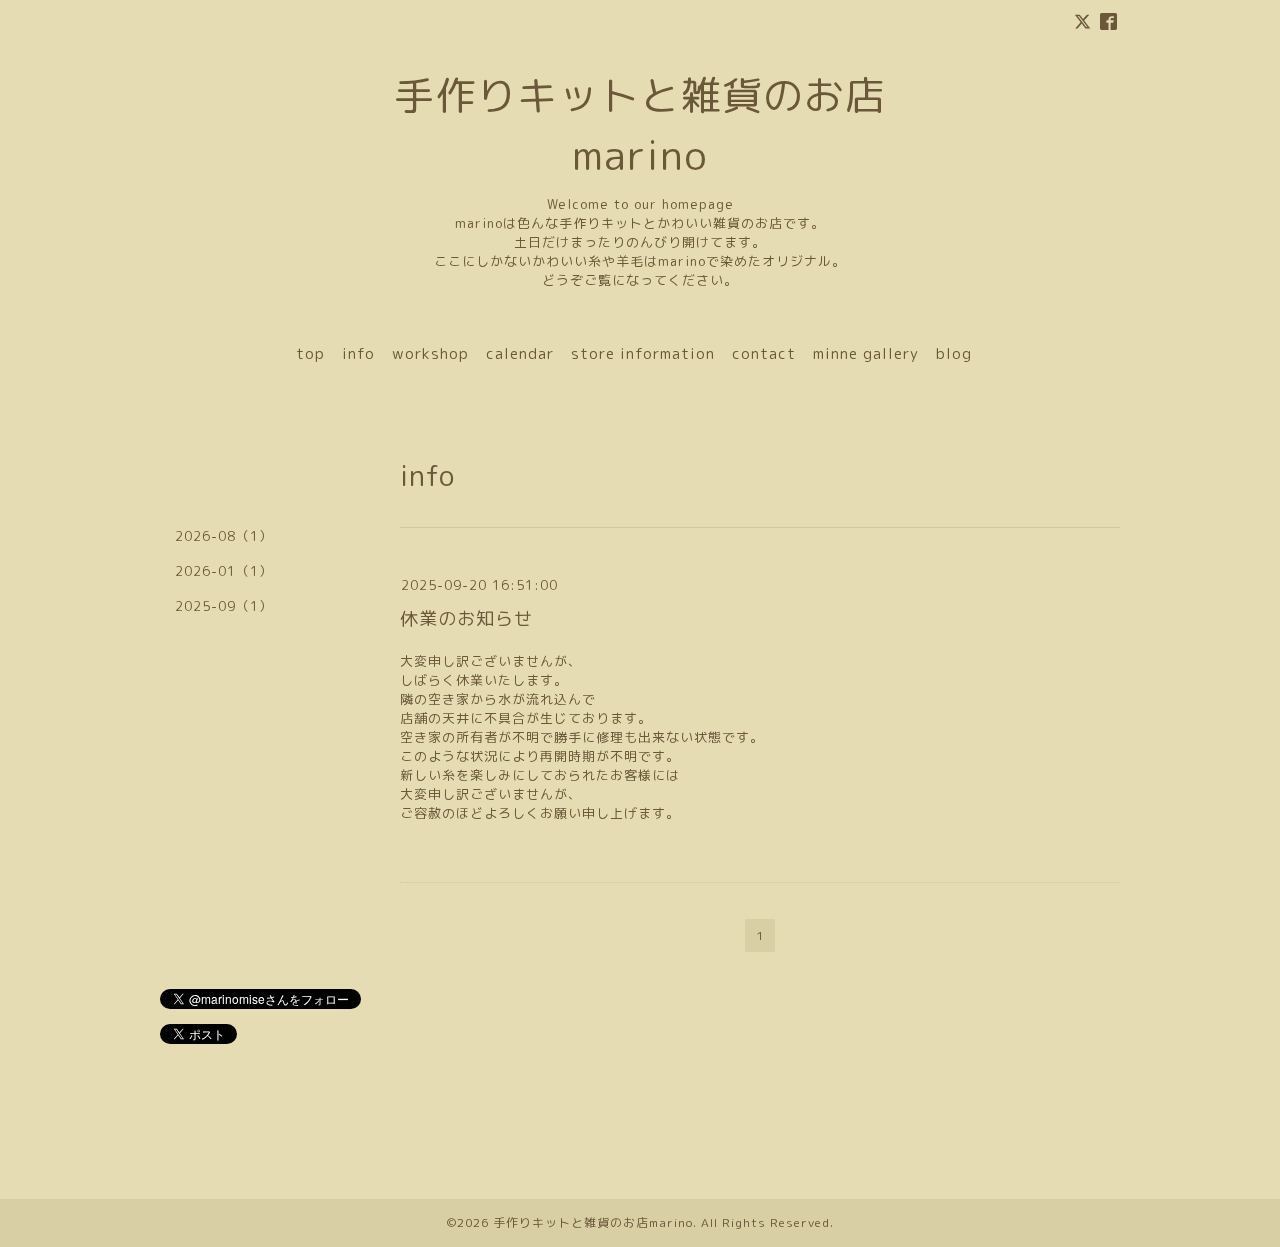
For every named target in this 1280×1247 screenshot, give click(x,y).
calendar (520, 353)
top (310, 353)
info (358, 353)
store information (643, 353)
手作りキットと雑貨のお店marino (593, 1222)
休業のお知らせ (466, 618)
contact (764, 353)
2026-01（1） (224, 571)
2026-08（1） (224, 536)
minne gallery (866, 353)
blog (954, 353)
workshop (430, 353)
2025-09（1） (224, 606)
